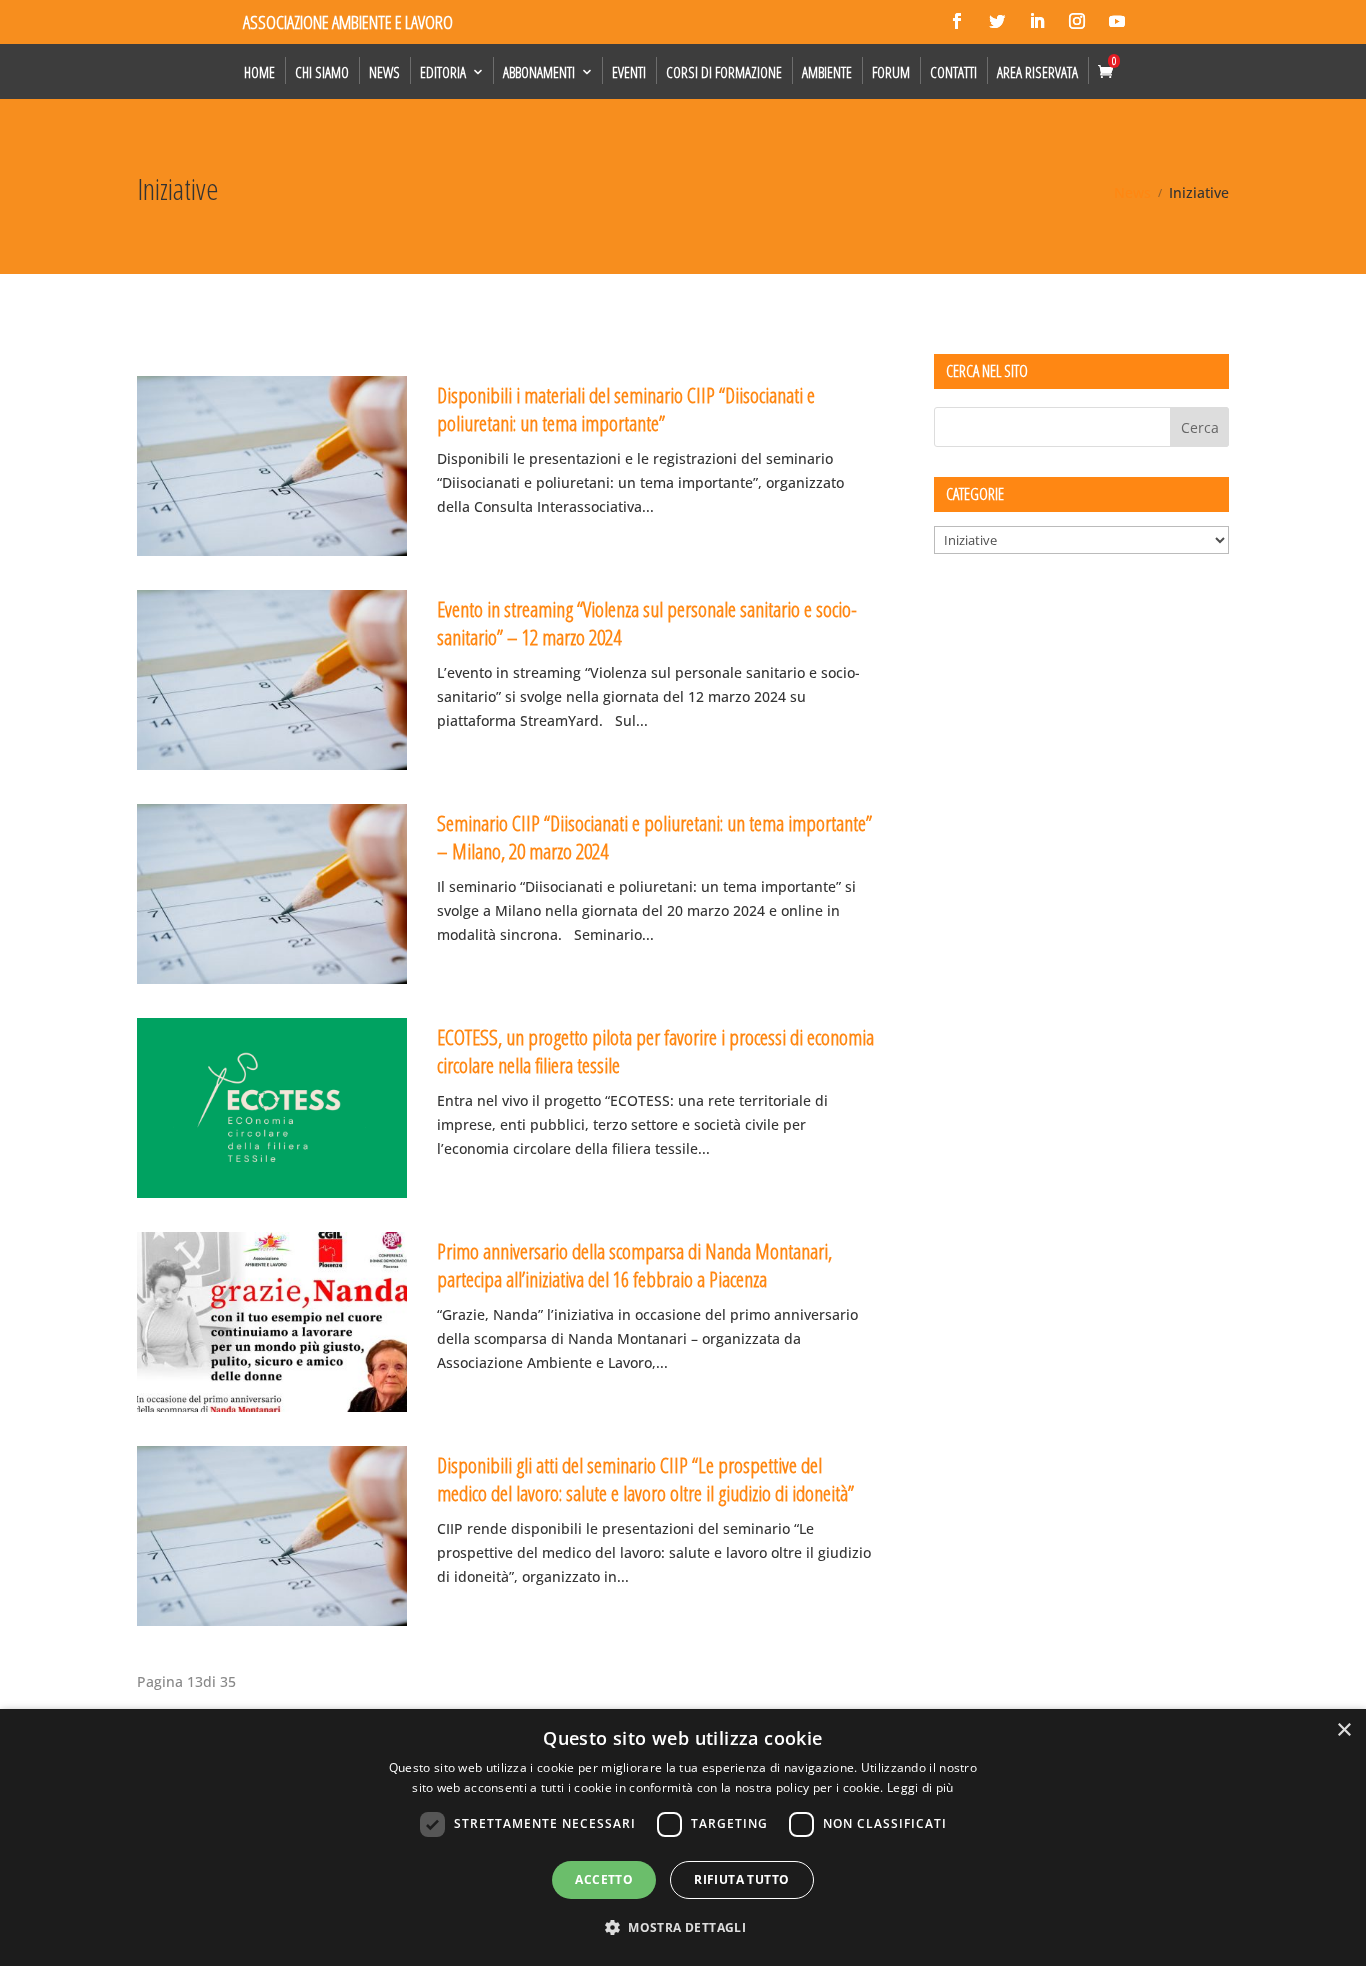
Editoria (443, 72)
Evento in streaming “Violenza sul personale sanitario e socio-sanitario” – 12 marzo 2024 (647, 622)
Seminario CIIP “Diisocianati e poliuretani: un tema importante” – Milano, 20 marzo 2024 (654, 836)
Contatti (953, 72)
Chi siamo (322, 72)
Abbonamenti (539, 72)
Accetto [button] (604, 1879)
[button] (683, 1928)
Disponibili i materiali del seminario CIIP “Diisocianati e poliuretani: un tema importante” (626, 408)
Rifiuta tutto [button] (741, 1879)
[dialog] (683, 1837)
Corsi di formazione (724, 72)
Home (259, 72)
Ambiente (827, 72)
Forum (891, 72)
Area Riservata (1037, 72)
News (384, 72)
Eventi (629, 72)
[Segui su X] (997, 21)
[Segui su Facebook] (957, 21)
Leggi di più (920, 1787)
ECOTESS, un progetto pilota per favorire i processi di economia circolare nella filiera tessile (655, 1050)
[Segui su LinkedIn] (1037, 21)
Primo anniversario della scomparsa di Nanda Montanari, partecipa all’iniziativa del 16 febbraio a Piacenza (634, 1264)
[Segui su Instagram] (1077, 21)
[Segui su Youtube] (1117, 21)
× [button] (1343, 1730)
